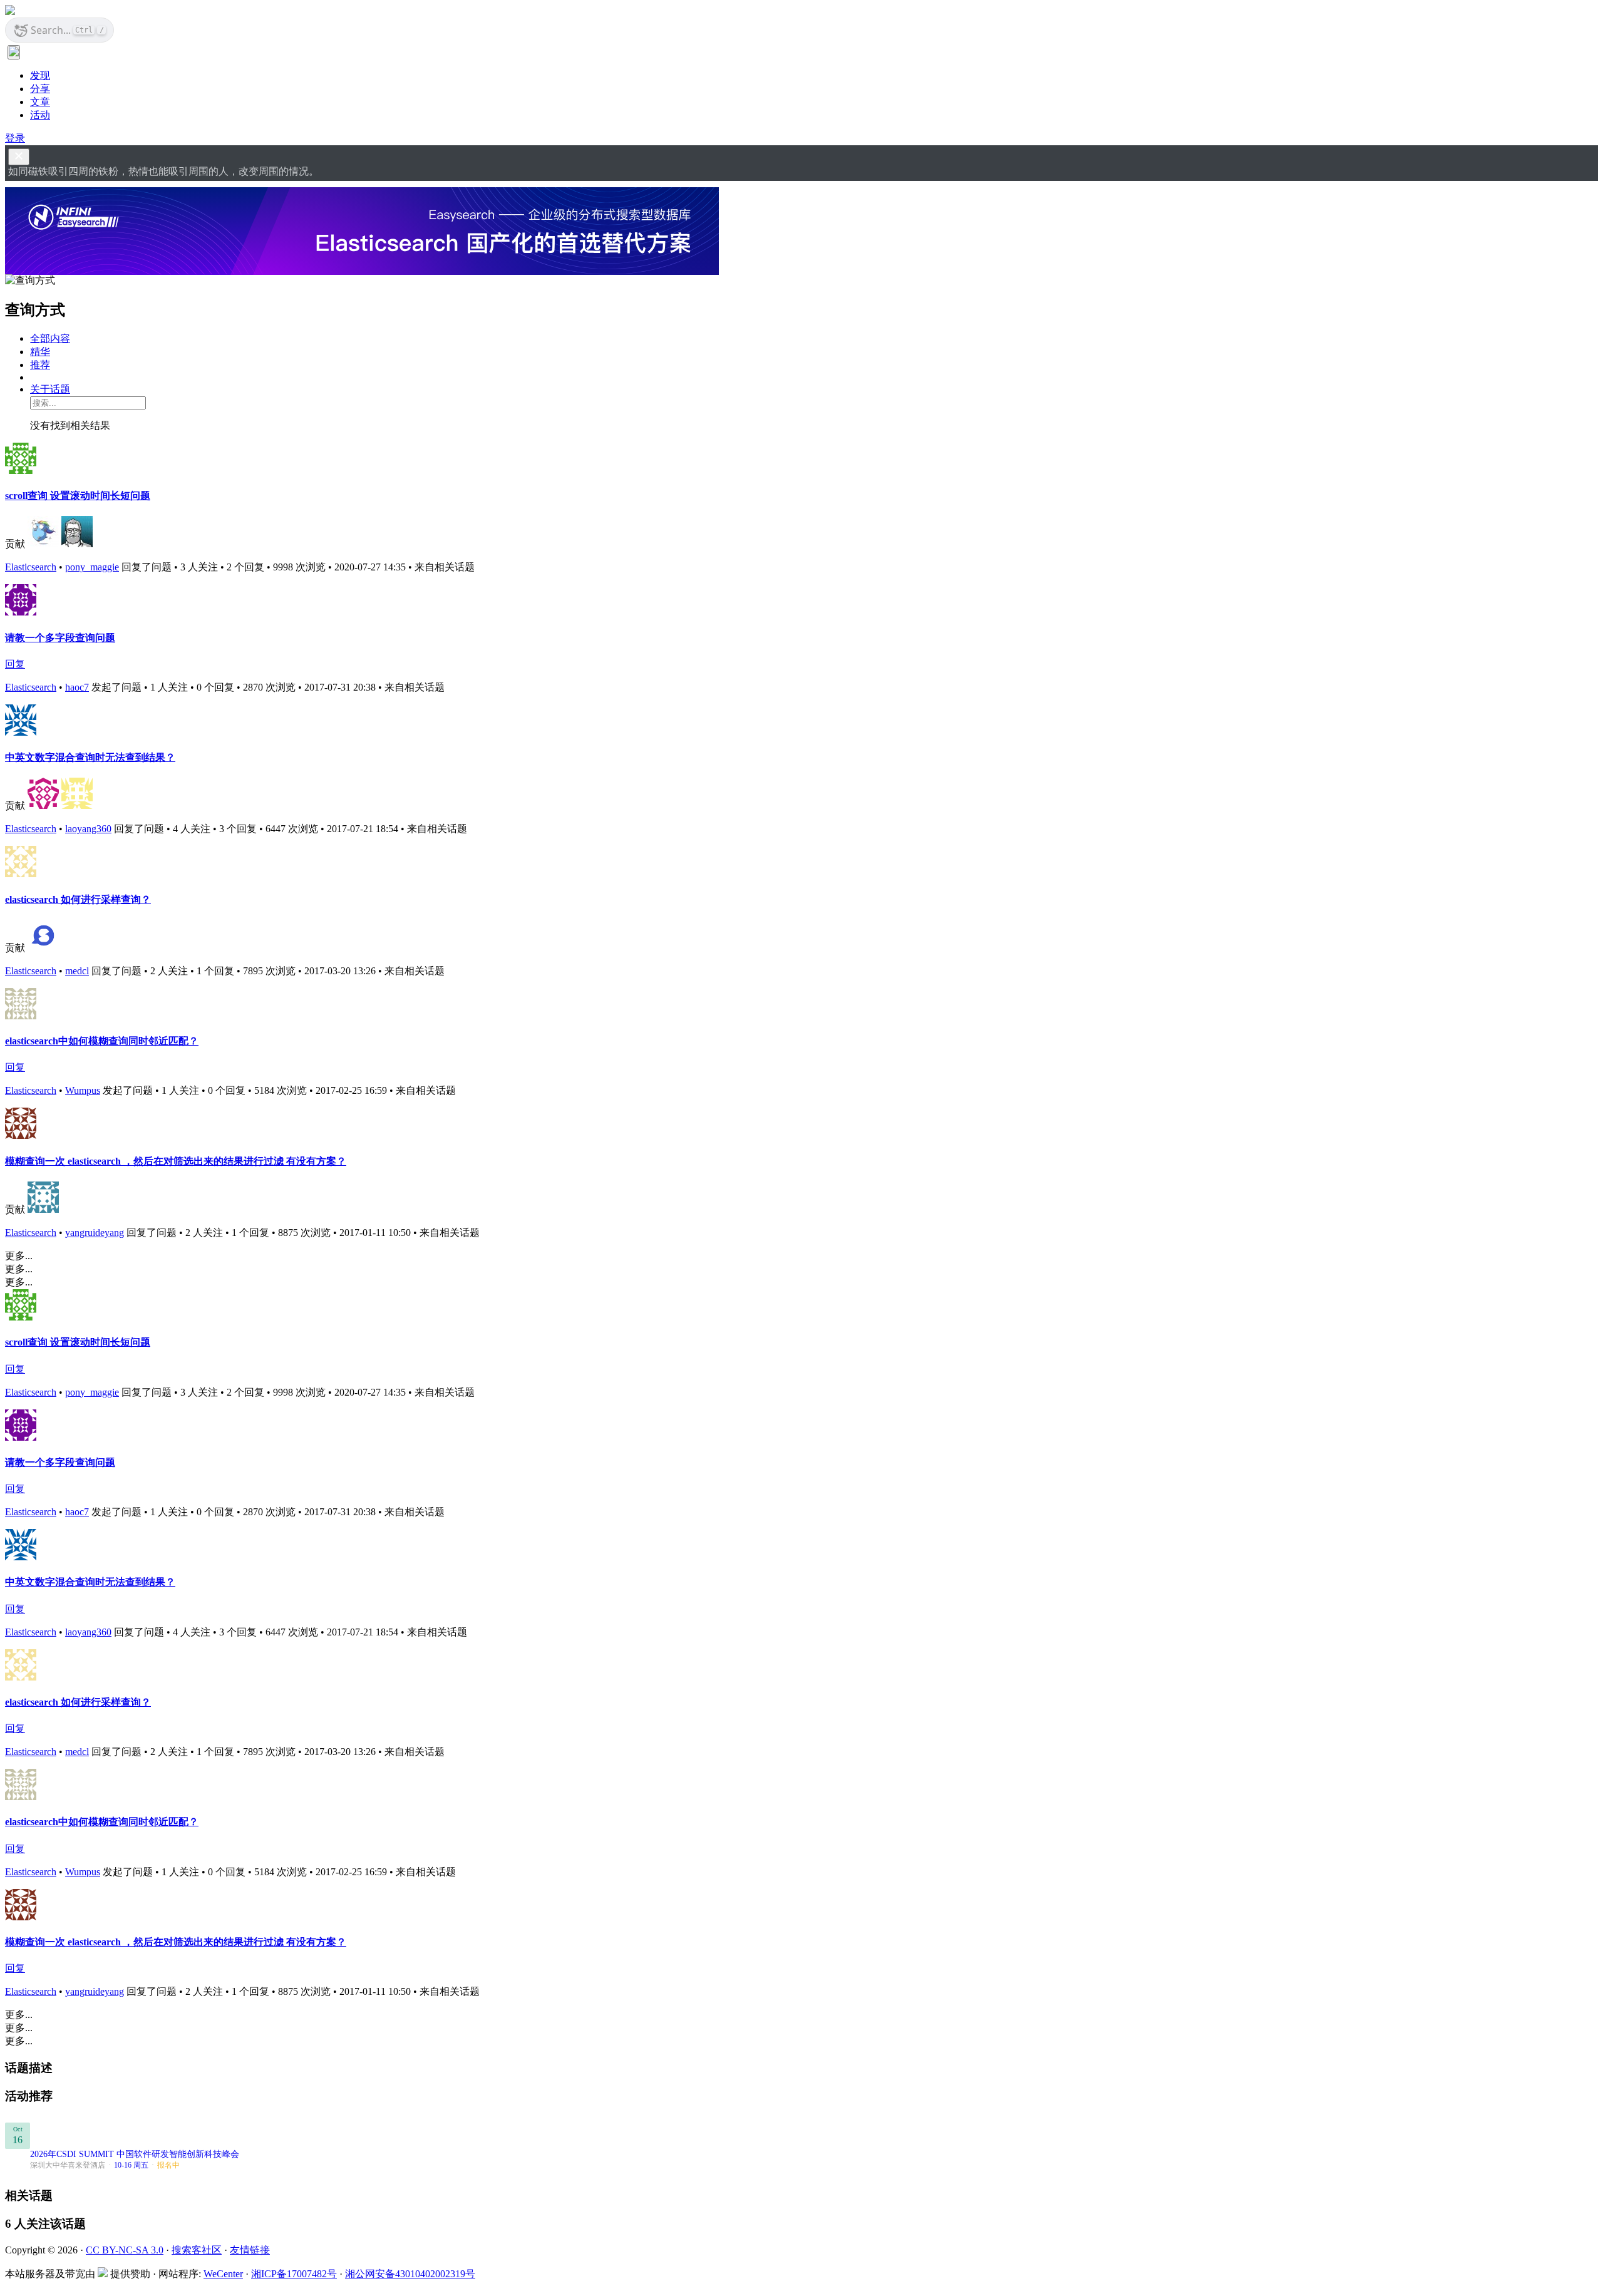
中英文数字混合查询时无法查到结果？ (90, 757)
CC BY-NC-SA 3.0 (125, 2250)
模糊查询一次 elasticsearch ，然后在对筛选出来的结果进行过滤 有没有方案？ (176, 1161)
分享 (40, 89)
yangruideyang (95, 1233)
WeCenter (223, 2274)
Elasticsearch (31, 567)
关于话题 (50, 389)
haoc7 (77, 687)
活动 (40, 115)
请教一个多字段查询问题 (60, 638)
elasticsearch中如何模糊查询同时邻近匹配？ (102, 1041)
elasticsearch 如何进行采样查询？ (78, 899)
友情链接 (250, 2250)
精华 (40, 352)
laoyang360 (88, 829)
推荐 (40, 365)
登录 (15, 138)
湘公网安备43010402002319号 (410, 2274)
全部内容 (50, 338)
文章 (40, 102)
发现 (40, 75)
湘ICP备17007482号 (294, 2274)
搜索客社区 (197, 2250)
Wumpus (83, 1090)
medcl (77, 971)
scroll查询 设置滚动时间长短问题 (78, 496)
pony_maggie (92, 567)
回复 (15, 664)
